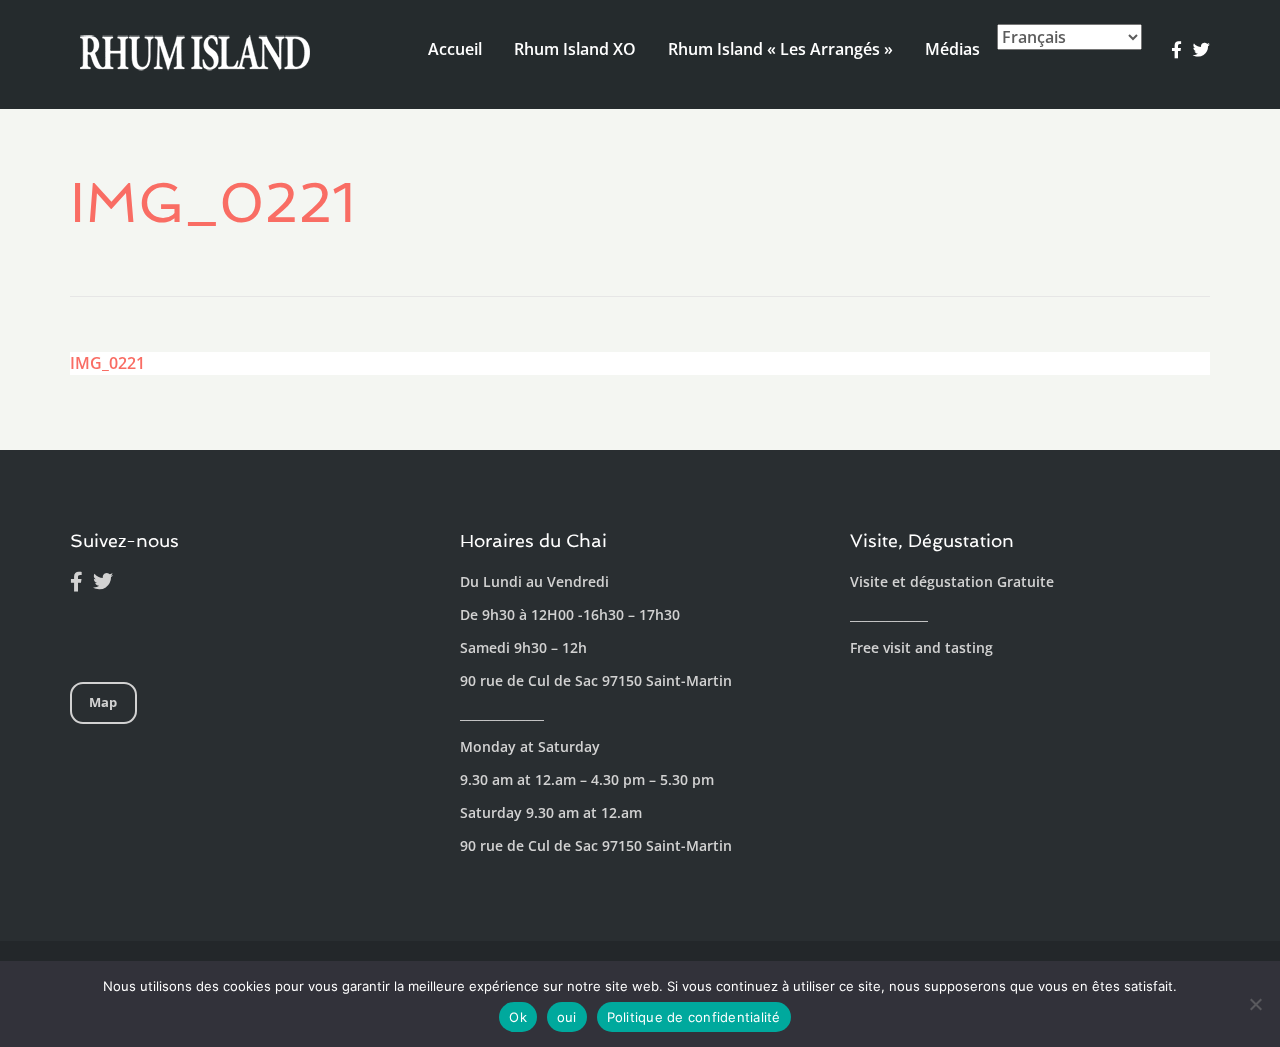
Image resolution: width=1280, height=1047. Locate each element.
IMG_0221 (107, 363)
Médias (952, 49)
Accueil (455, 49)
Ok (518, 1017)
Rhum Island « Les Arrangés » (780, 49)
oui (567, 1017)
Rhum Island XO (575, 49)
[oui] (1255, 1004)
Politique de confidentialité (694, 1017)
